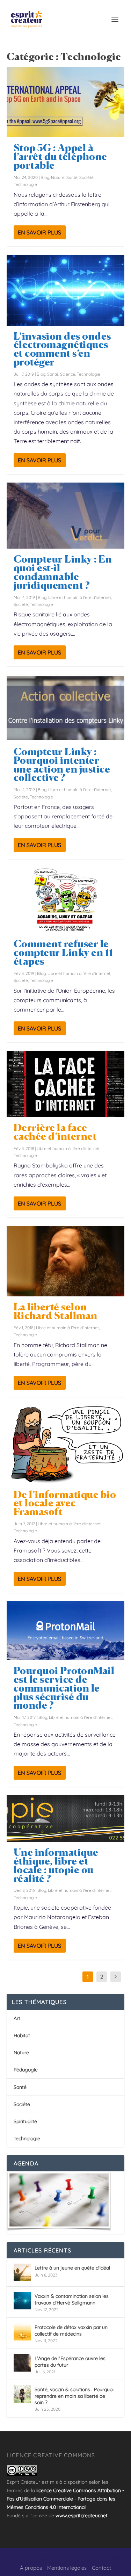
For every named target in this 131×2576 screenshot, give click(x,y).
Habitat (22, 2035)
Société (86, 177)
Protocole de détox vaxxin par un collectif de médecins (71, 2330)
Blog (45, 177)
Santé (72, 177)
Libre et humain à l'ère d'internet (80, 597)
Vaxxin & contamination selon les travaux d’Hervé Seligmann (72, 2299)
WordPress (110, 2557)
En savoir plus (39, 232)
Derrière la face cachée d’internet (55, 1132)
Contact (101, 2568)
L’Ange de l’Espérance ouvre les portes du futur (70, 2361)
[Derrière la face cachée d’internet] (66, 1084)
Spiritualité (25, 2121)
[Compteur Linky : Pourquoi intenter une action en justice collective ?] (66, 708)
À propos (31, 2568)
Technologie (25, 184)
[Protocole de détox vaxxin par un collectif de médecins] (22, 2332)
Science (68, 374)
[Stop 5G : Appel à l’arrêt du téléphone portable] (66, 102)
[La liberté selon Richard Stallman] (66, 1261)
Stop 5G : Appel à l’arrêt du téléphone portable (60, 157)
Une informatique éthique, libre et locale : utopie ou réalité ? (56, 1865)
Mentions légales (67, 2568)
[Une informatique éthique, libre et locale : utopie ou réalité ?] (66, 1819)
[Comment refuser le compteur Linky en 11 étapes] (66, 900)
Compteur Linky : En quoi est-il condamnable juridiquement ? (63, 572)
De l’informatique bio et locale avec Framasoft (65, 1503)
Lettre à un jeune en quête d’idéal (72, 2268)
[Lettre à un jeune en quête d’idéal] (22, 2272)
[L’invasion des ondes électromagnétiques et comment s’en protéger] (66, 290)
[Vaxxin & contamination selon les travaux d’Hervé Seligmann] (22, 2301)
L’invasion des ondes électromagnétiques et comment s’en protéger (62, 349)
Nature (58, 177)
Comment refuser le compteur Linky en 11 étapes (63, 953)
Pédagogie (26, 2070)
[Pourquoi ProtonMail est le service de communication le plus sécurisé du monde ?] (66, 1631)
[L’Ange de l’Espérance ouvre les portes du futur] (22, 2363)
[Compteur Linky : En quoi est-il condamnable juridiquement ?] (66, 516)
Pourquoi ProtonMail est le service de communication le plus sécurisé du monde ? (64, 1688)
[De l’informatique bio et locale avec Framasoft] (66, 1444)
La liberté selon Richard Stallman (56, 1311)
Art (17, 2018)
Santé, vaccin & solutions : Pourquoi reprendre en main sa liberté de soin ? (74, 2396)
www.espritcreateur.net (82, 2516)
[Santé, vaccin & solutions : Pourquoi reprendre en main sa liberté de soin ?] (22, 2394)
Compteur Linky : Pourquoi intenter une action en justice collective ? (62, 765)
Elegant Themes (50, 2557)
